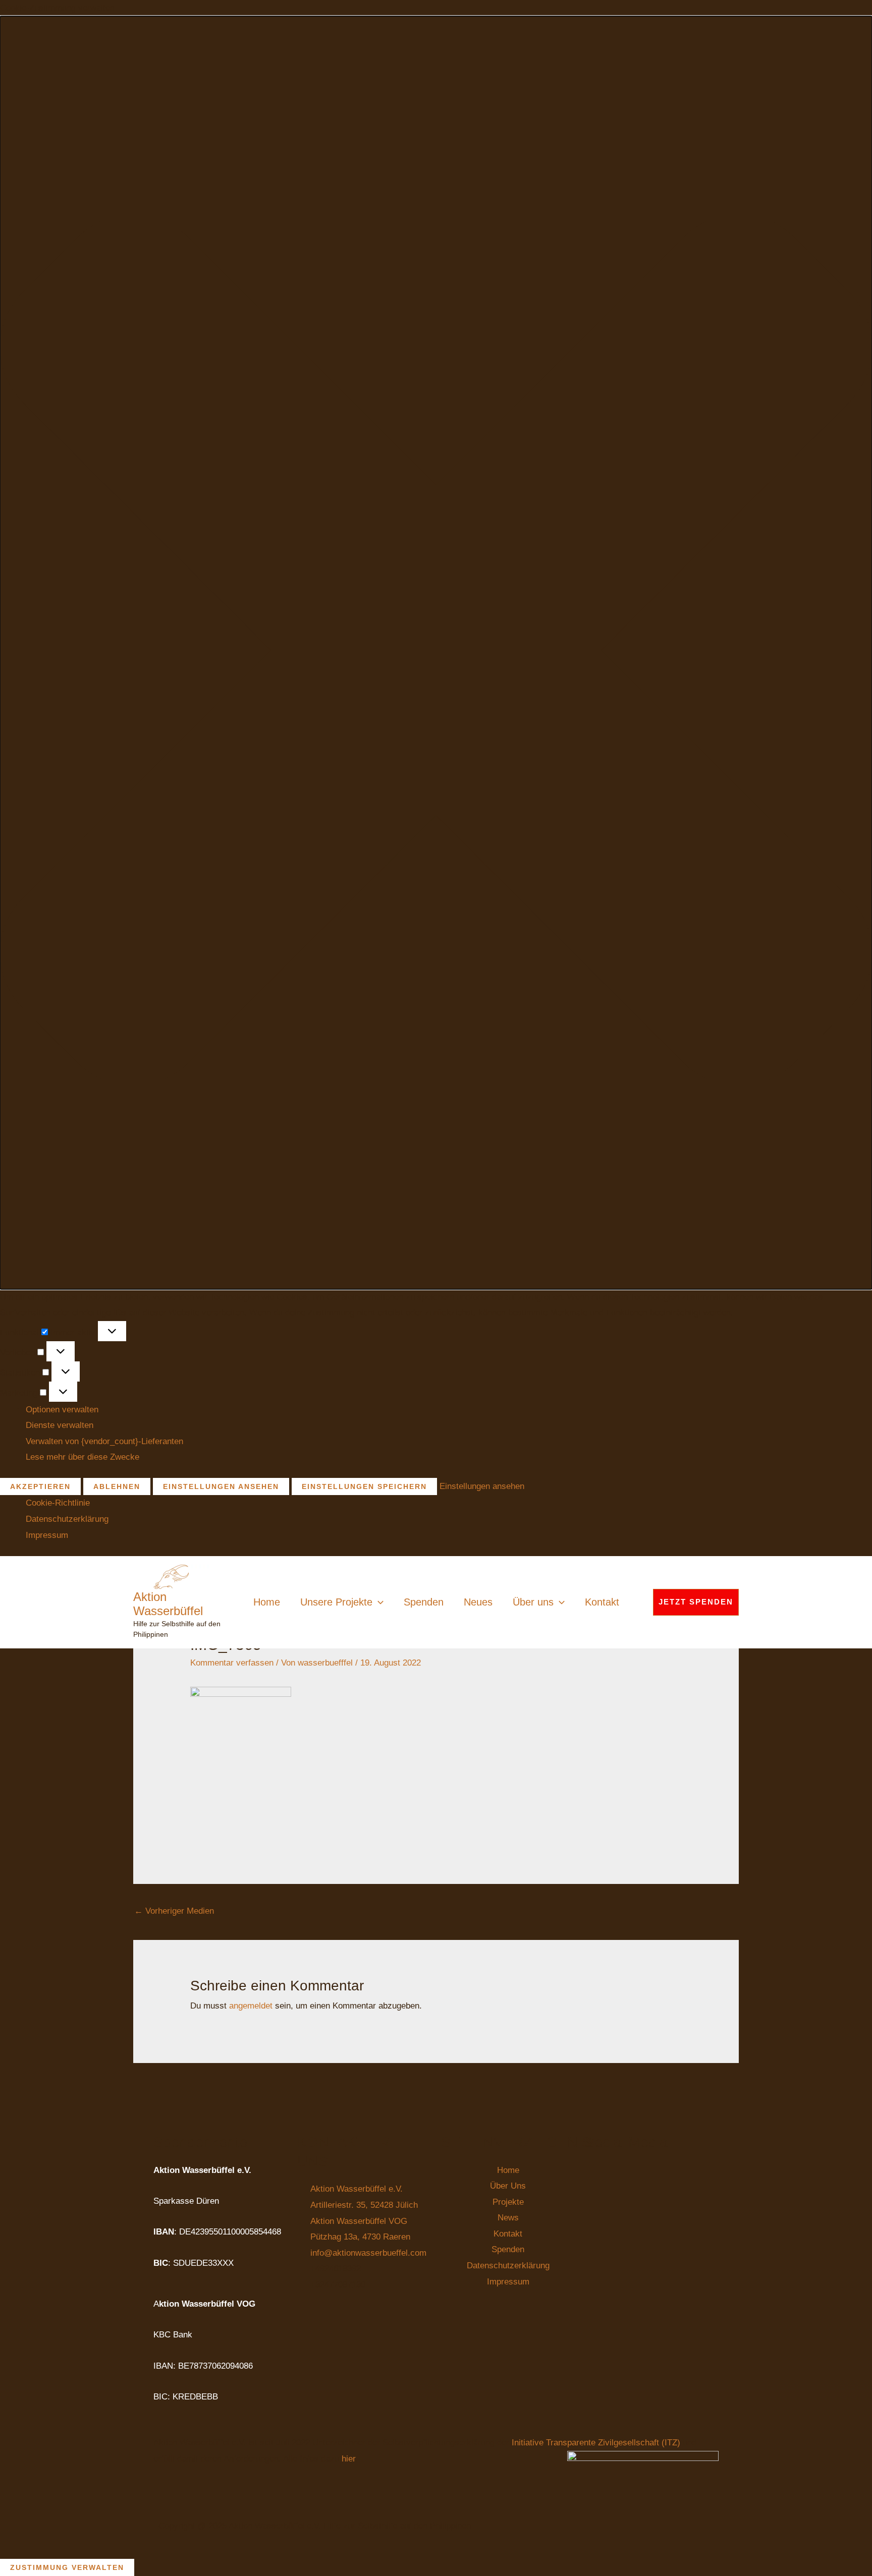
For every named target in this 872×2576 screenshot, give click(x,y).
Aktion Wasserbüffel (168, 1604)
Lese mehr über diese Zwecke (83, 1457)
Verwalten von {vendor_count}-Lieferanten (104, 1441)
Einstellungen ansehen (221, 1486)
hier (348, 2459)
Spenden (424, 1602)
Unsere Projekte (336, 1602)
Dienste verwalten (60, 1425)
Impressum (47, 1535)
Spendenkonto (200, 2142)
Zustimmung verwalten (67, 2567)
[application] (378, 1602)
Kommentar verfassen (232, 1663)
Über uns (533, 1602)
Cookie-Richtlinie (58, 1503)
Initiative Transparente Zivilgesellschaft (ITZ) (597, 2443)
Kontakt (602, 1602)
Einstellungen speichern (364, 1486)
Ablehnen (117, 1486)
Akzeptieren (40, 1486)
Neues (478, 1602)
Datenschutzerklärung (67, 1519)
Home (267, 1602)
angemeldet (251, 2006)
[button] (436, 653)
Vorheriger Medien (174, 1911)
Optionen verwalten (62, 1410)
